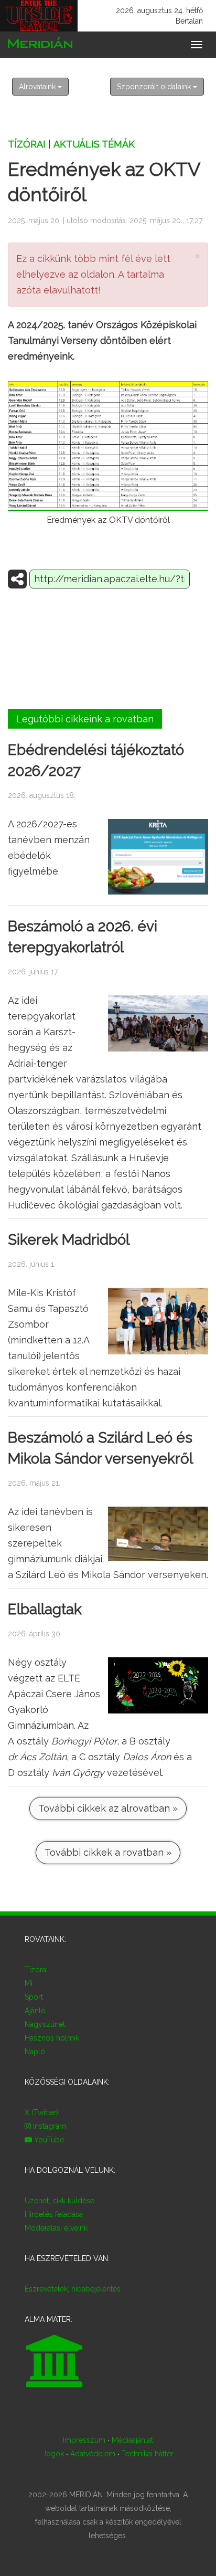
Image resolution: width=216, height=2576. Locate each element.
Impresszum (84, 2440)
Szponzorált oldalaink (155, 87)
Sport (34, 1997)
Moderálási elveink (56, 2228)
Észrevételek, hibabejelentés (73, 2289)
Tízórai (27, 144)
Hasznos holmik (52, 2038)
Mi (29, 1983)
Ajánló (35, 2011)
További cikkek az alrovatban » (108, 1808)
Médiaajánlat (132, 2440)
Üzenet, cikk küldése (60, 2201)
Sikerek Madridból (69, 1240)
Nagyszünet (45, 2024)
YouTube (48, 2140)
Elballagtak (45, 1609)
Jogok (53, 2454)
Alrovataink (38, 87)
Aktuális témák (94, 144)
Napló (35, 2052)
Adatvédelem (93, 2454)
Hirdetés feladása (54, 2214)
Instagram (48, 2126)
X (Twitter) (41, 2112)
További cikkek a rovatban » (108, 1852)
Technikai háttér (148, 2454)
